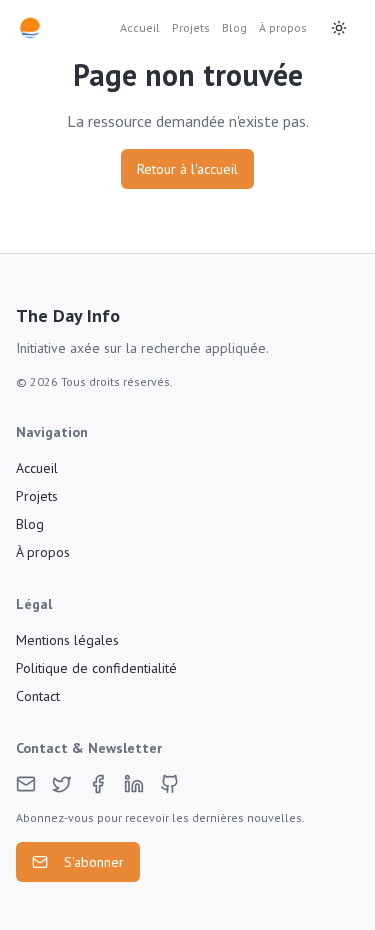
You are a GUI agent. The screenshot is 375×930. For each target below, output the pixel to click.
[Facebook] (98, 784)
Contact (38, 696)
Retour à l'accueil (187, 169)
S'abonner (94, 862)
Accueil (140, 27)
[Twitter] (62, 784)
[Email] (26, 784)
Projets (191, 27)
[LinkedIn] (134, 784)
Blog (234, 27)
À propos (283, 27)
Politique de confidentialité (96, 668)
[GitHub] (170, 784)
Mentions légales (67, 640)
